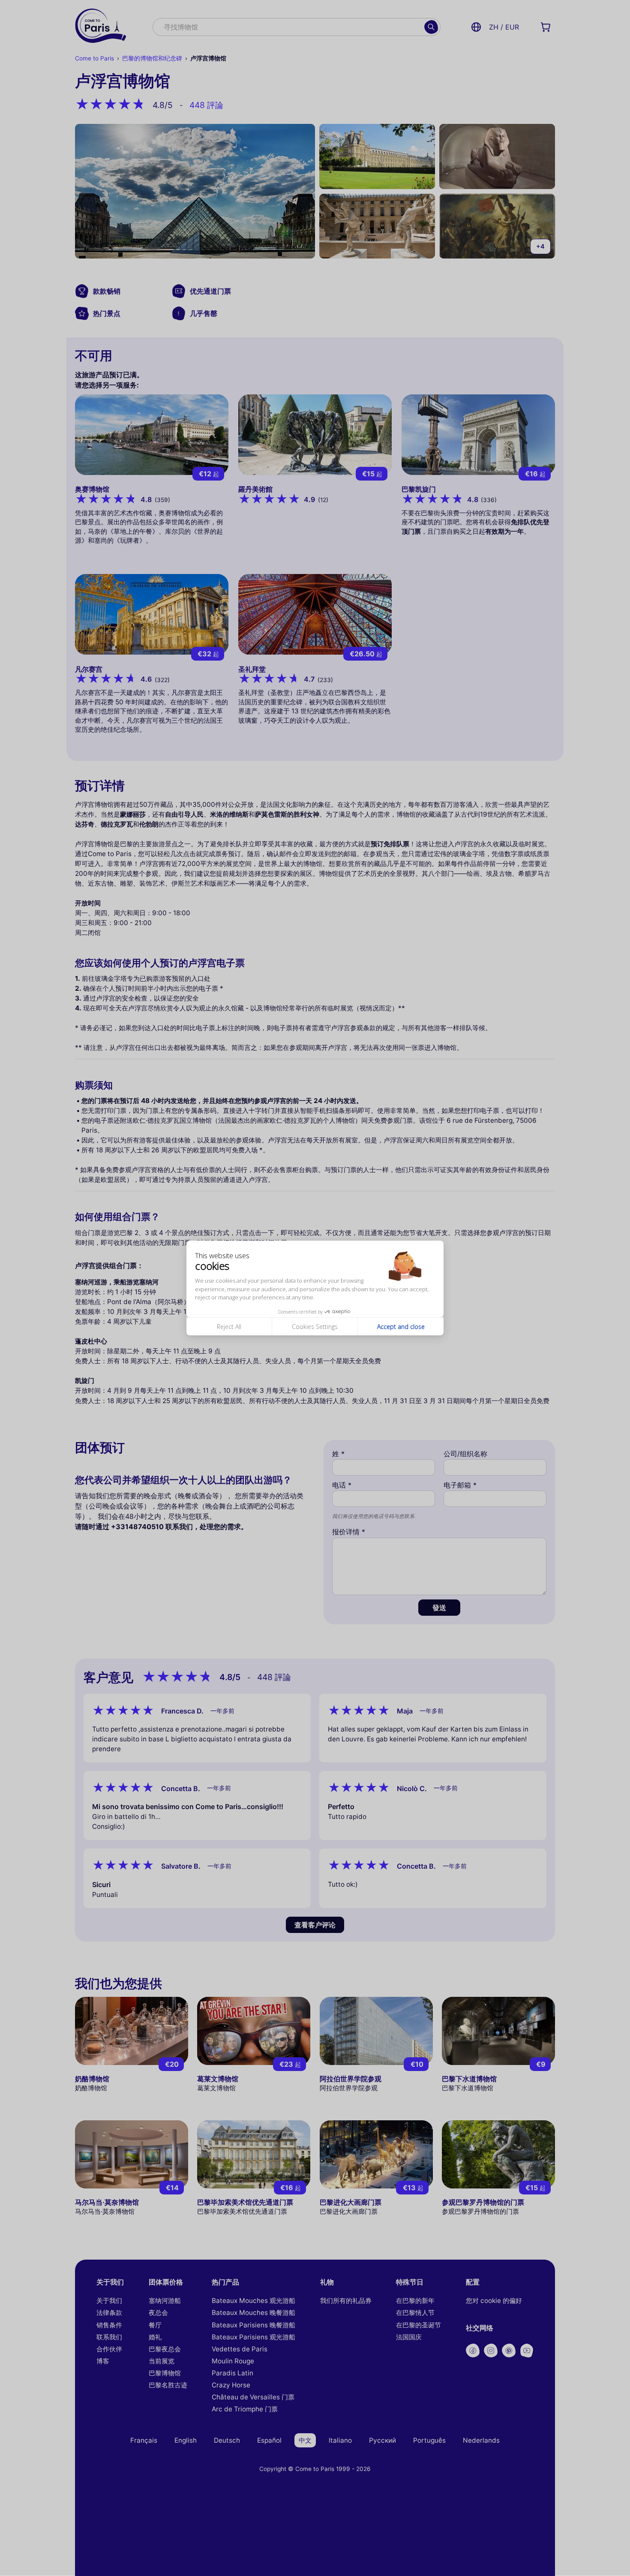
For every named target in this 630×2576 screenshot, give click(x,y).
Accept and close (401, 1327)
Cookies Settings (315, 1327)
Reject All (229, 1327)
